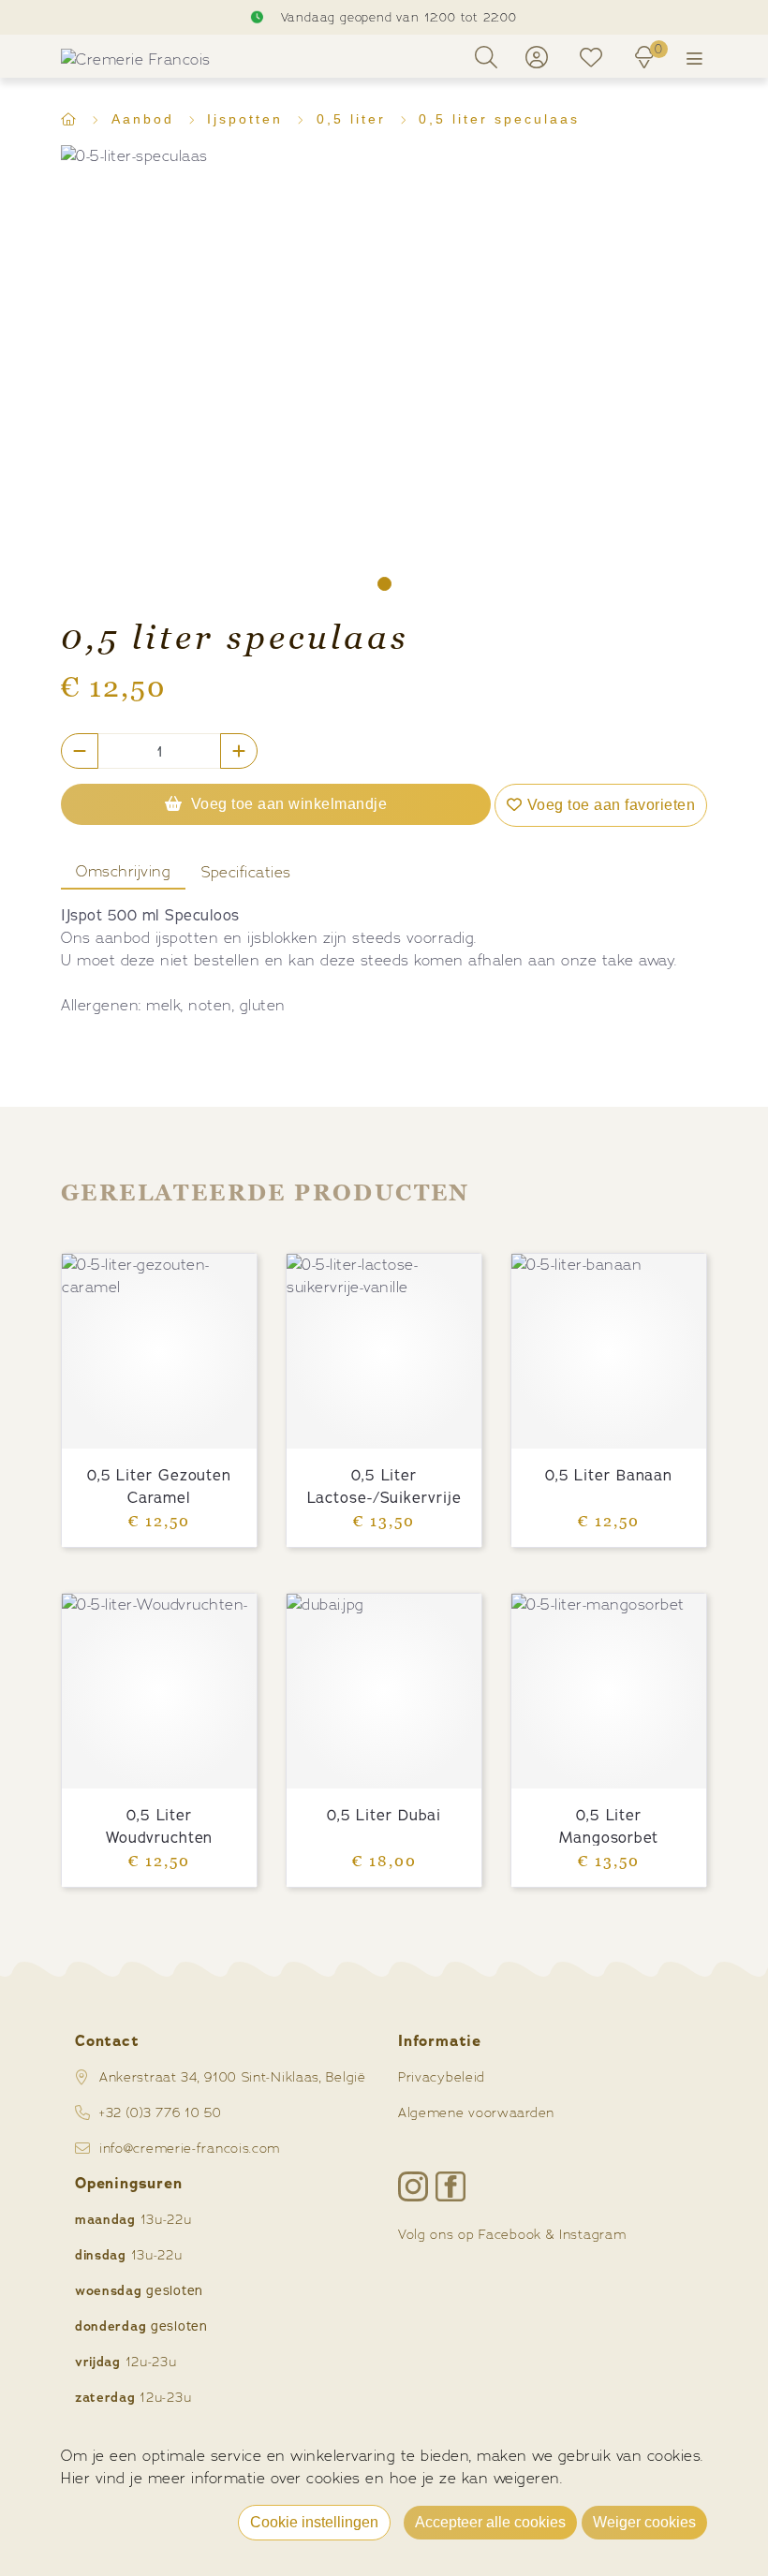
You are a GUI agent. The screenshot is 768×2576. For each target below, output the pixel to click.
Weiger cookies (644, 2522)
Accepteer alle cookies (490, 2522)
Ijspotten (248, 119)
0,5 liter (354, 119)
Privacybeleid (442, 2076)
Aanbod (146, 119)
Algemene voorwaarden (476, 2112)
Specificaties (246, 872)
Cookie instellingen (314, 2522)
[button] (384, 584)
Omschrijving (123, 871)
